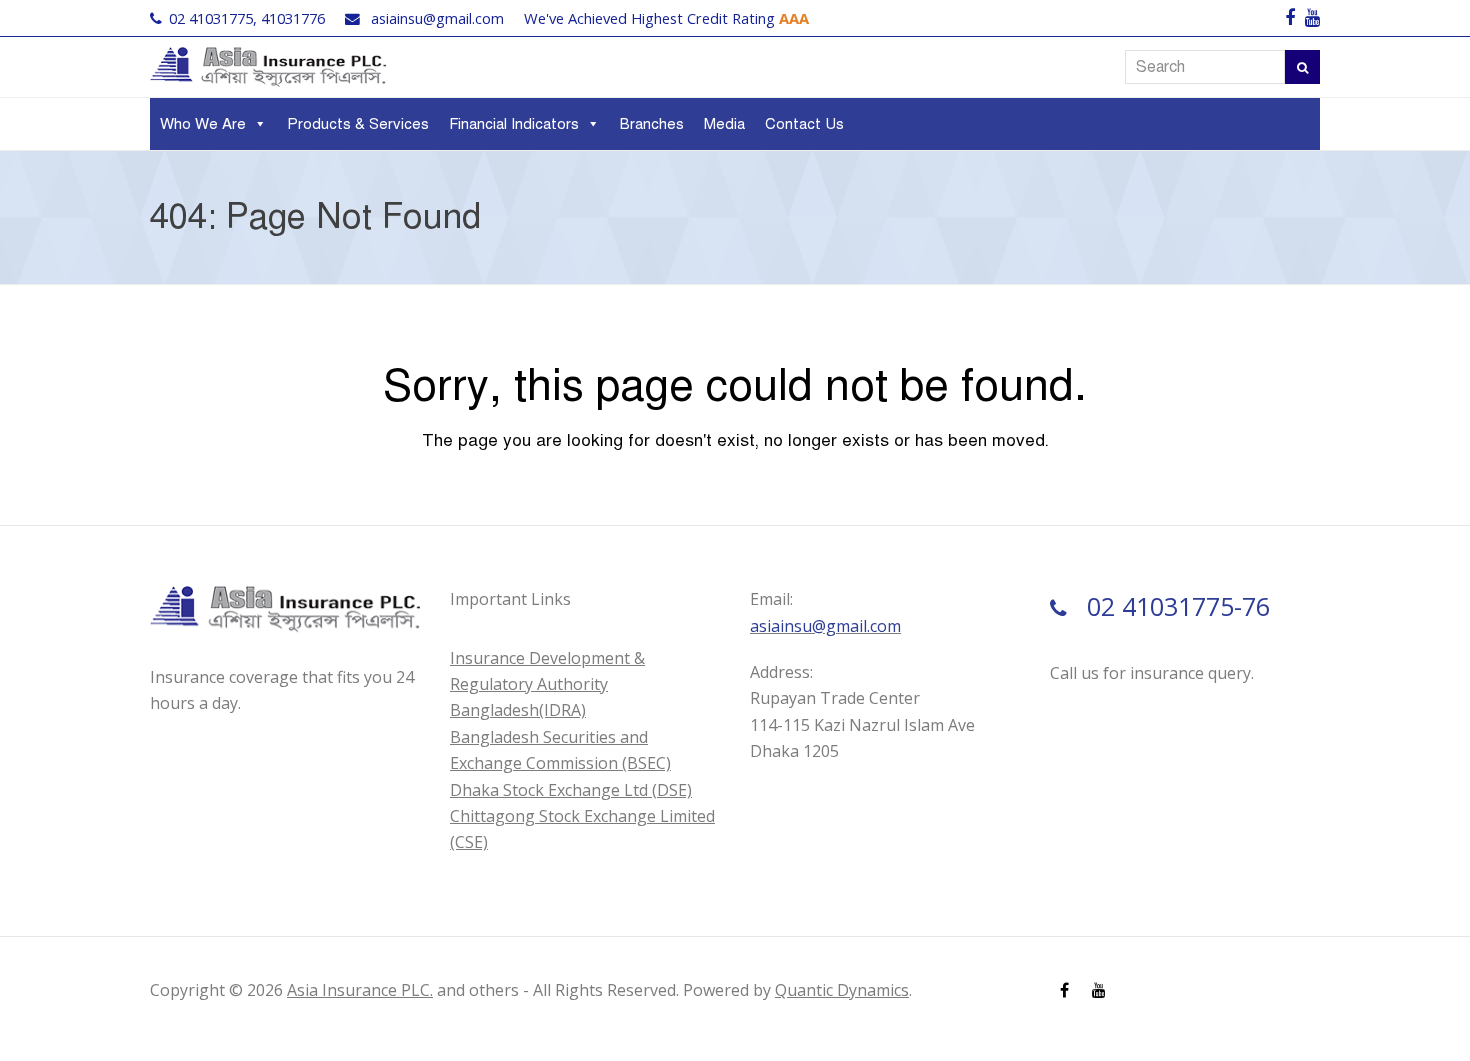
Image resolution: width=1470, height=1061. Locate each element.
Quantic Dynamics (842, 990)
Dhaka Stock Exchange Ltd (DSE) (571, 790)
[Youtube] (1312, 18)
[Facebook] (1290, 18)
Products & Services (358, 124)
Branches (652, 124)
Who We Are (203, 124)
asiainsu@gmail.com (437, 18)
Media (724, 124)
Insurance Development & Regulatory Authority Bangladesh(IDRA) (547, 684)
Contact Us (804, 124)
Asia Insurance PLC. (360, 990)
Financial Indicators (514, 124)
